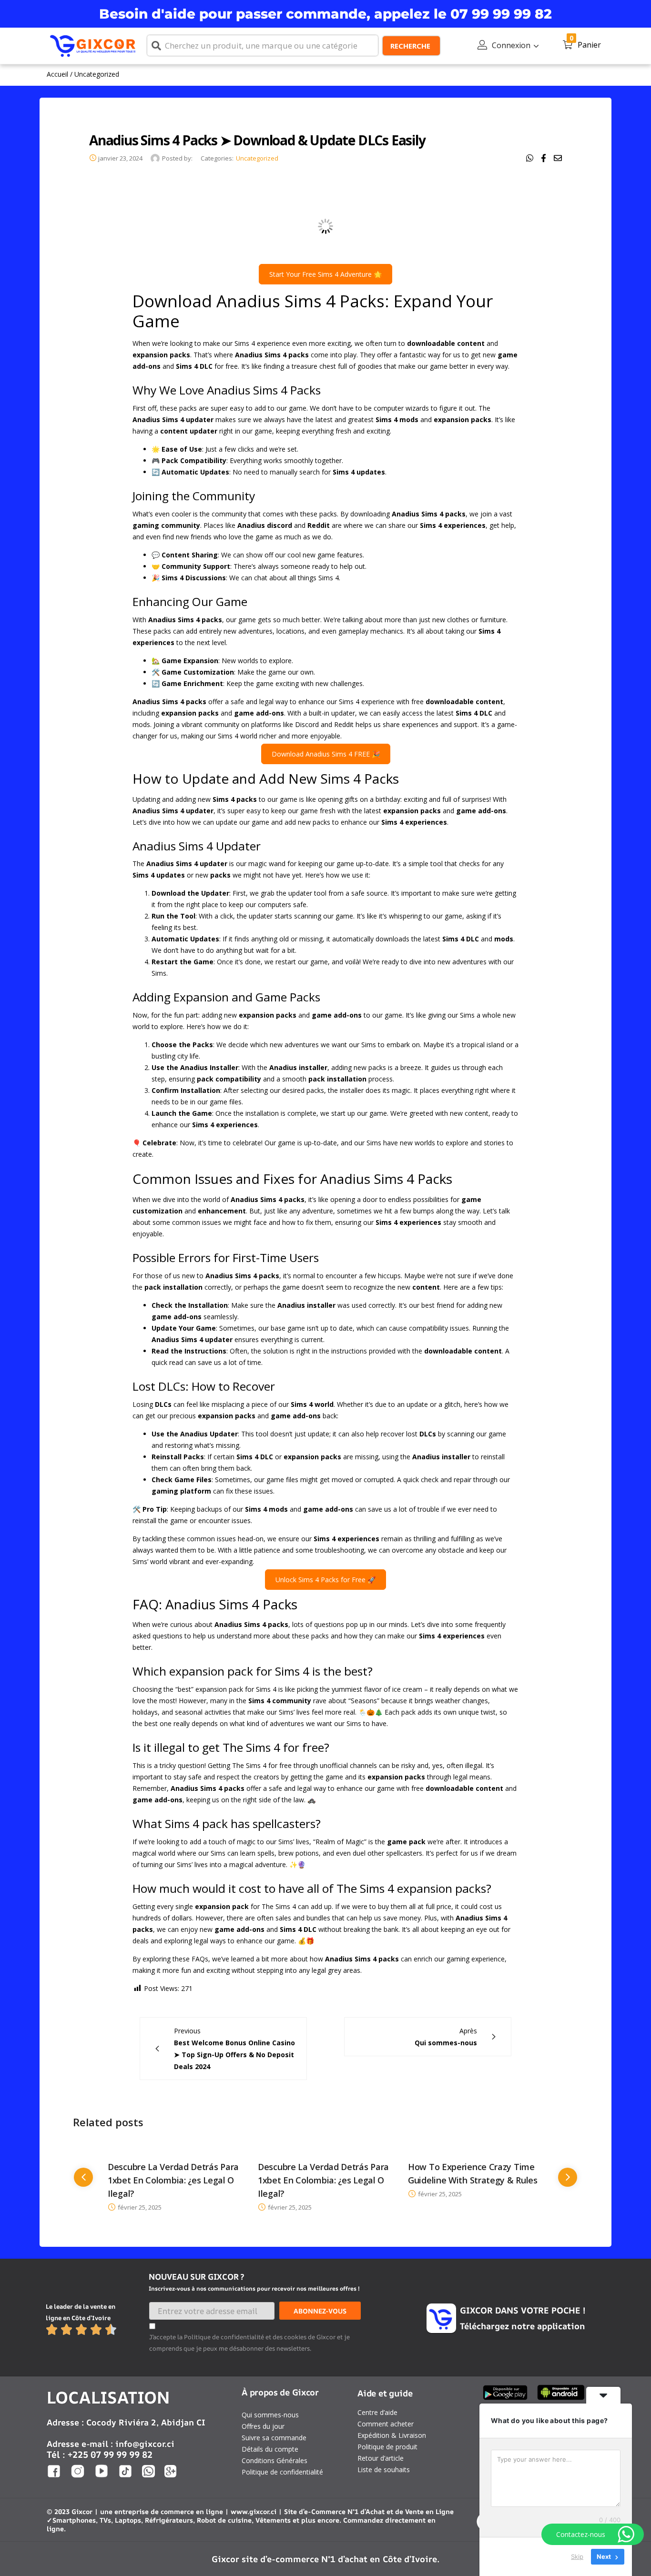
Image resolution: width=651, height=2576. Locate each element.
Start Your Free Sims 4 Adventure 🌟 (325, 274)
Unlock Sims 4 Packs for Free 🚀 (325, 1580)
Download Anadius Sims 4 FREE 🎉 (326, 754)
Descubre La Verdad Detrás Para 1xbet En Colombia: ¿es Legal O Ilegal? (173, 2180)
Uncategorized (97, 74)
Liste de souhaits (384, 2470)
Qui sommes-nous (270, 2415)
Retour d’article (381, 2458)
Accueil (57, 74)
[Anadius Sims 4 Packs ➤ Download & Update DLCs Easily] (530, 158)
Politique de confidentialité (282, 2472)
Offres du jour (263, 2426)
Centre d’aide (377, 2412)
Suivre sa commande (274, 2438)
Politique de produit (387, 2447)
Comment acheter (386, 2424)
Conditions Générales (275, 2460)
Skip (577, 2556)
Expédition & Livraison (392, 2435)
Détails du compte (270, 2449)
